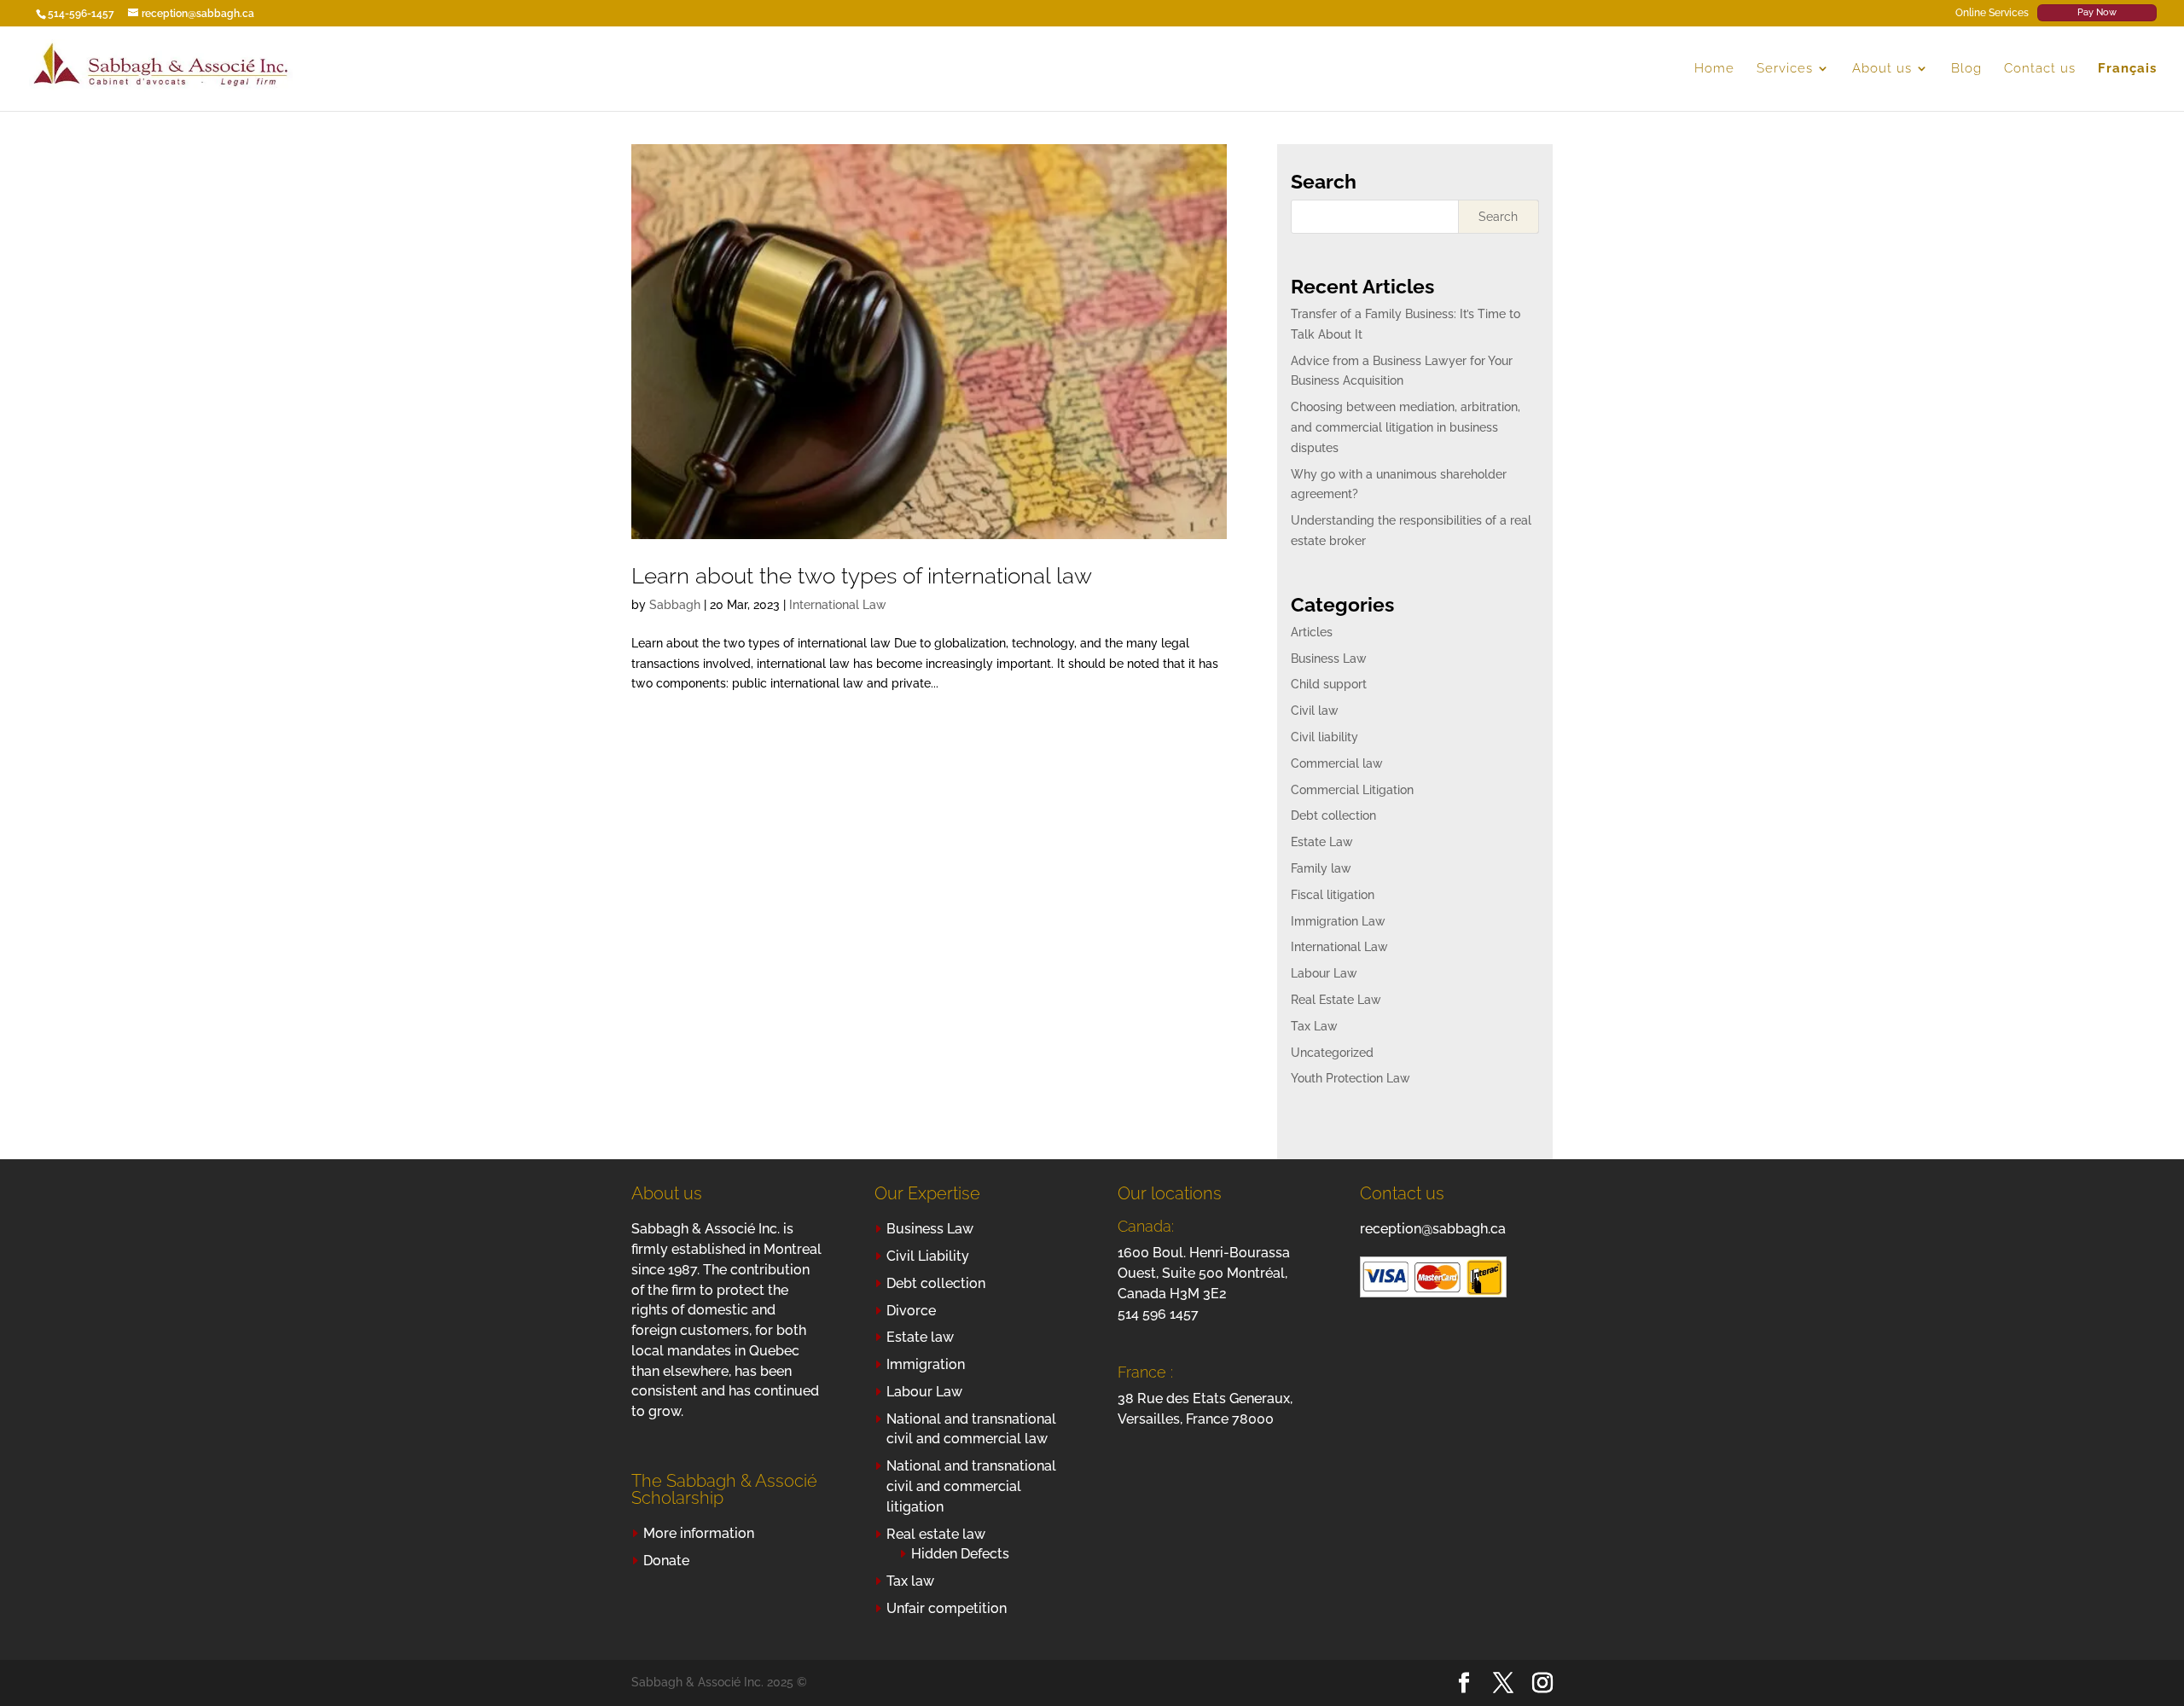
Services (1785, 69)
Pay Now (2097, 12)
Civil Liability (928, 1256)
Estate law (920, 1337)
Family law (1321, 868)
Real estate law (936, 1534)
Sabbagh (675, 605)
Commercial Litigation (1352, 790)
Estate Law (1322, 842)
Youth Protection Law (1350, 1078)
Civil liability (1324, 737)
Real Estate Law (1336, 1000)
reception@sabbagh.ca (1433, 1229)
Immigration (926, 1364)
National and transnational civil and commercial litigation (971, 1486)
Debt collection (1333, 815)
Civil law (1315, 711)
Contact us (2040, 69)
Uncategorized (1332, 1053)
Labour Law (1324, 973)
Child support (1329, 684)
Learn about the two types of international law (862, 576)
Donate (666, 1561)
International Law (838, 605)
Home (1714, 69)
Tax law (910, 1581)
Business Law (1329, 659)
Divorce (911, 1311)
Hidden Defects (960, 1554)
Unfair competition (947, 1608)
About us (1882, 69)
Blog (1966, 69)
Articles (1312, 632)
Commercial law (1337, 763)
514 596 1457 (1158, 1314)
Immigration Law (1338, 921)
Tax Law (1314, 1026)
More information (699, 1533)
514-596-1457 (81, 14)
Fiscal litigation (1333, 895)
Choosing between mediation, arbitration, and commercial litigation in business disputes (1406, 427)
